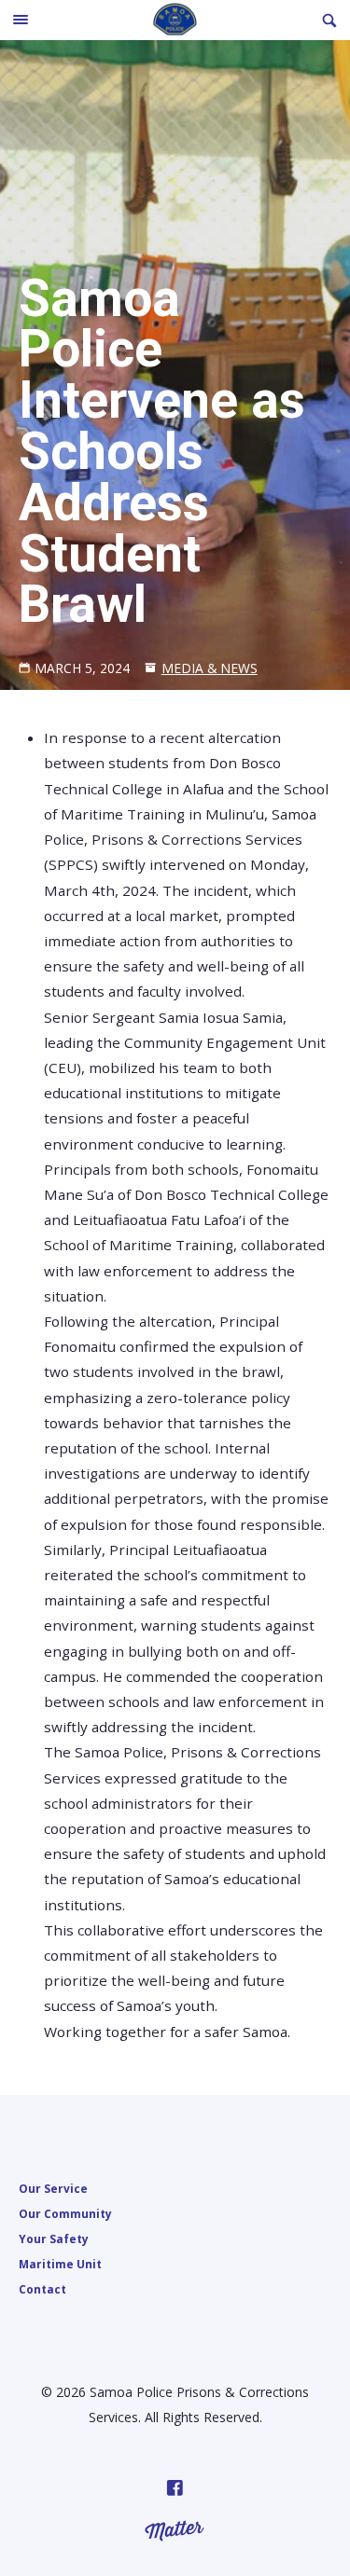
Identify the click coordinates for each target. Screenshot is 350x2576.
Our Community (65, 2213)
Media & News (210, 668)
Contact (42, 2289)
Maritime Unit (60, 2264)
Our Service (53, 2188)
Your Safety (54, 2239)
